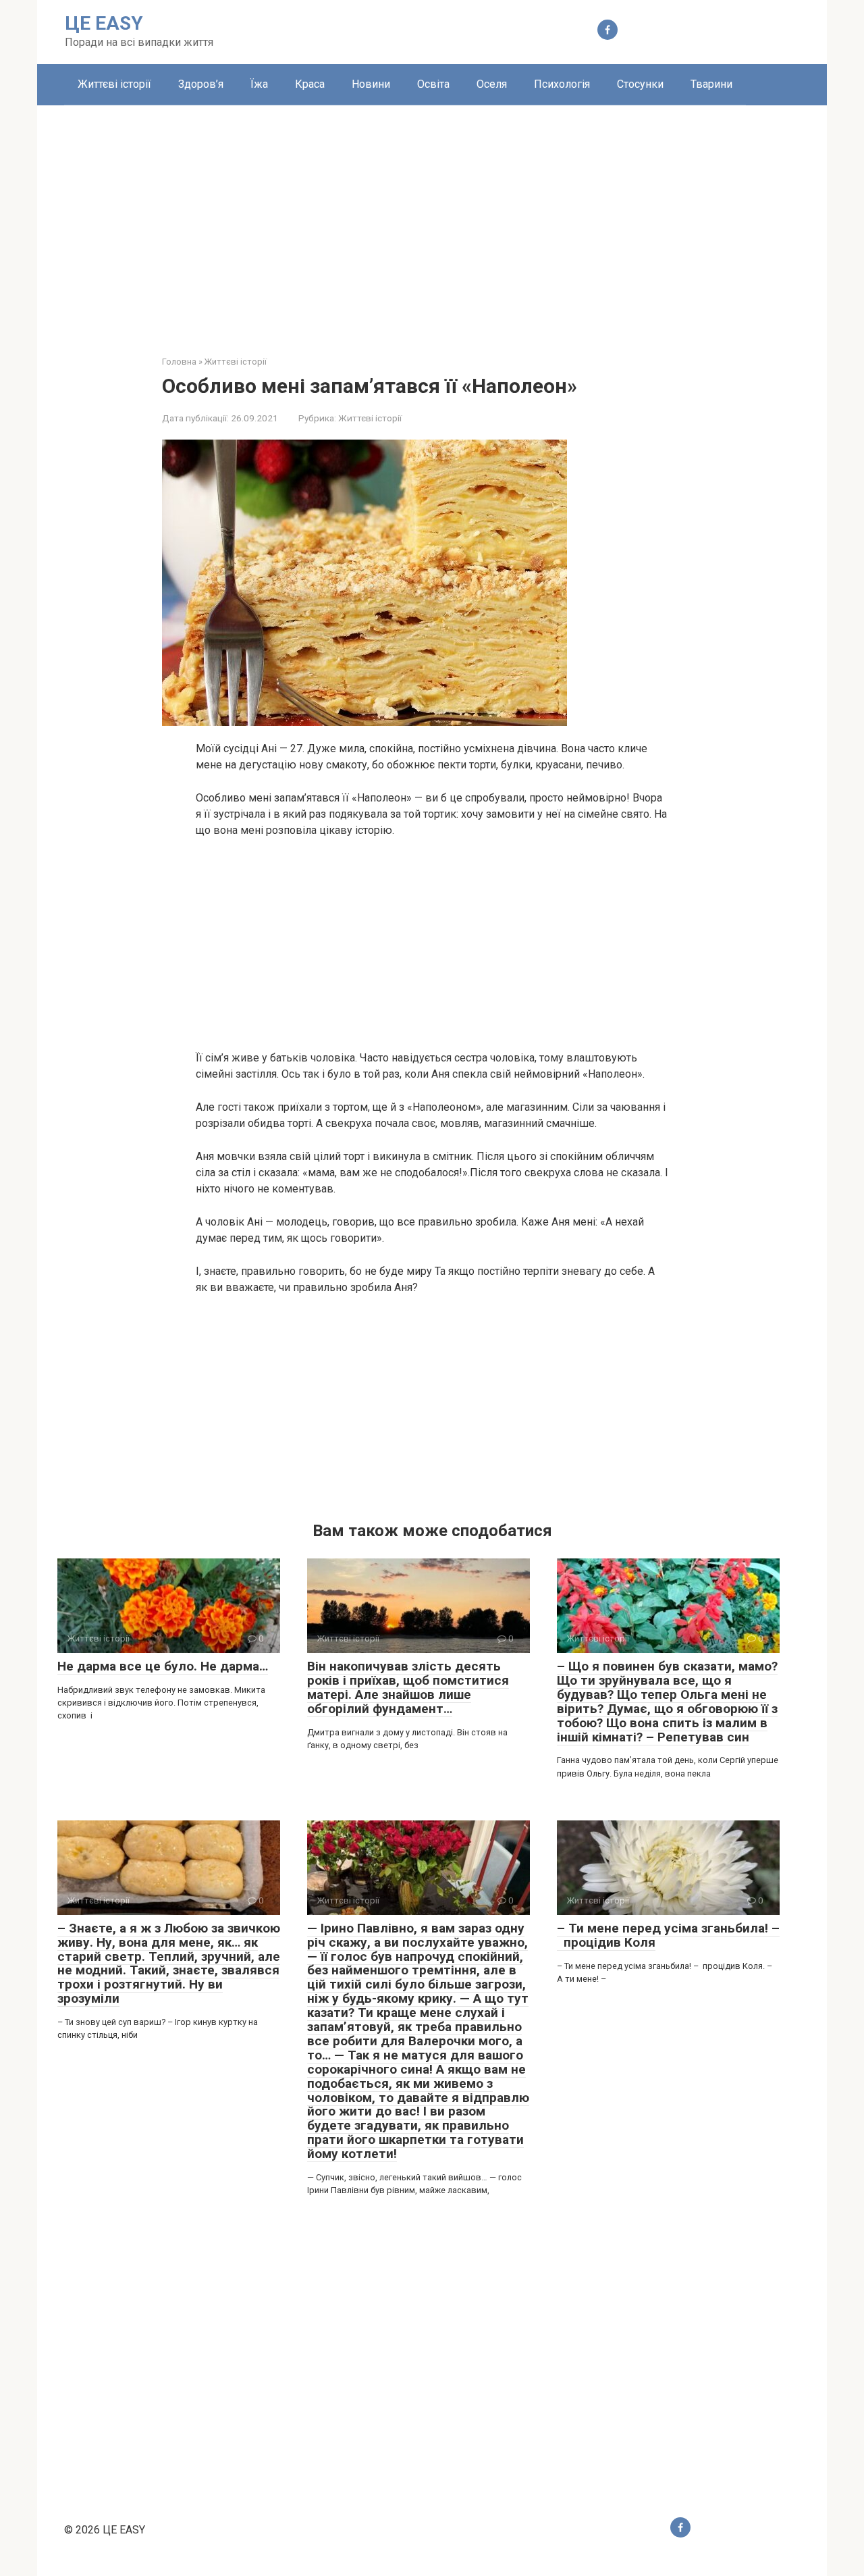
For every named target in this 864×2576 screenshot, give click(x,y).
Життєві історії (114, 84)
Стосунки (640, 84)
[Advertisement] (432, 220)
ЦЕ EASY (104, 23)
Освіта (433, 84)
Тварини (711, 84)
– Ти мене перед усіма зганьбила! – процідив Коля (668, 1935)
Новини (371, 84)
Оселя (492, 84)
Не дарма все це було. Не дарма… (163, 1666)
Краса (310, 84)
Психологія (562, 84)
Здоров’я (201, 84)
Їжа (259, 84)
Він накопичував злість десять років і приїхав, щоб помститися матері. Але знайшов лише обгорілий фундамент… (408, 1687)
